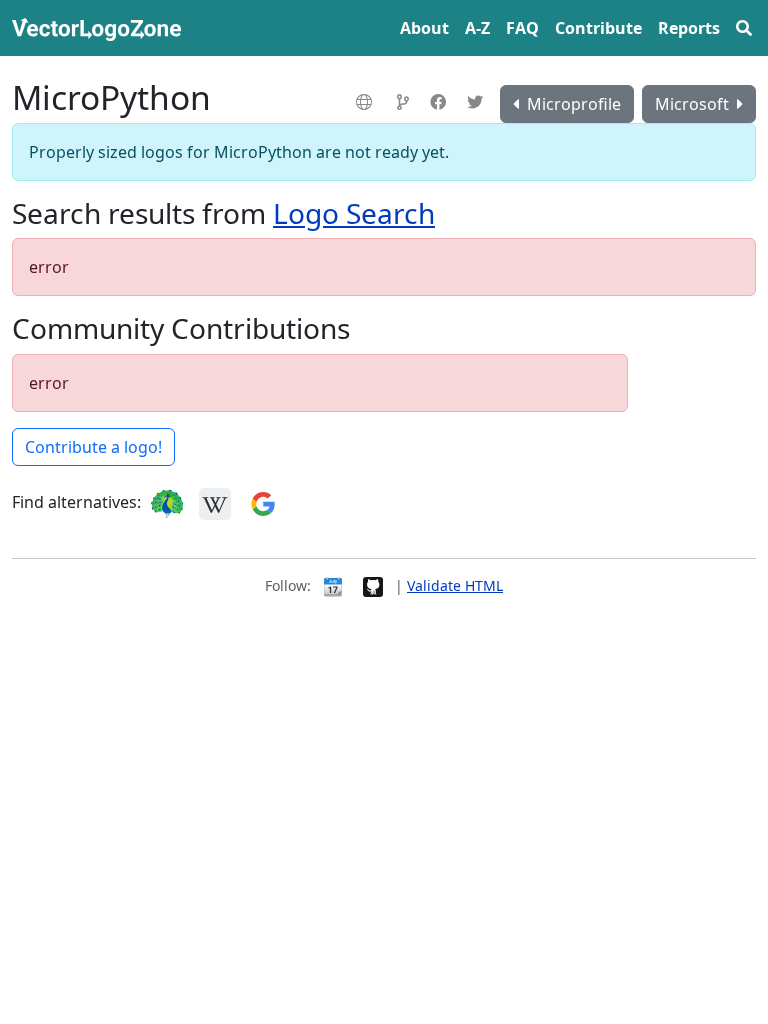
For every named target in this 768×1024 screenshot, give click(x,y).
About (424, 28)
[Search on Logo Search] (167, 502)
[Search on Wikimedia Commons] (215, 502)
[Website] (366, 102)
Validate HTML (455, 585)
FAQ (522, 28)
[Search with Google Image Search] (263, 502)
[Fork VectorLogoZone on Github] (373, 585)
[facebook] (440, 102)
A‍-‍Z (477, 28)
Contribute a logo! (93, 447)
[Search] (744, 28)
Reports (689, 28)
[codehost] (405, 102)
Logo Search (354, 213)
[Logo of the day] (333, 585)
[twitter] (477, 102)
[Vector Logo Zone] (100, 28)
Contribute (598, 28)
